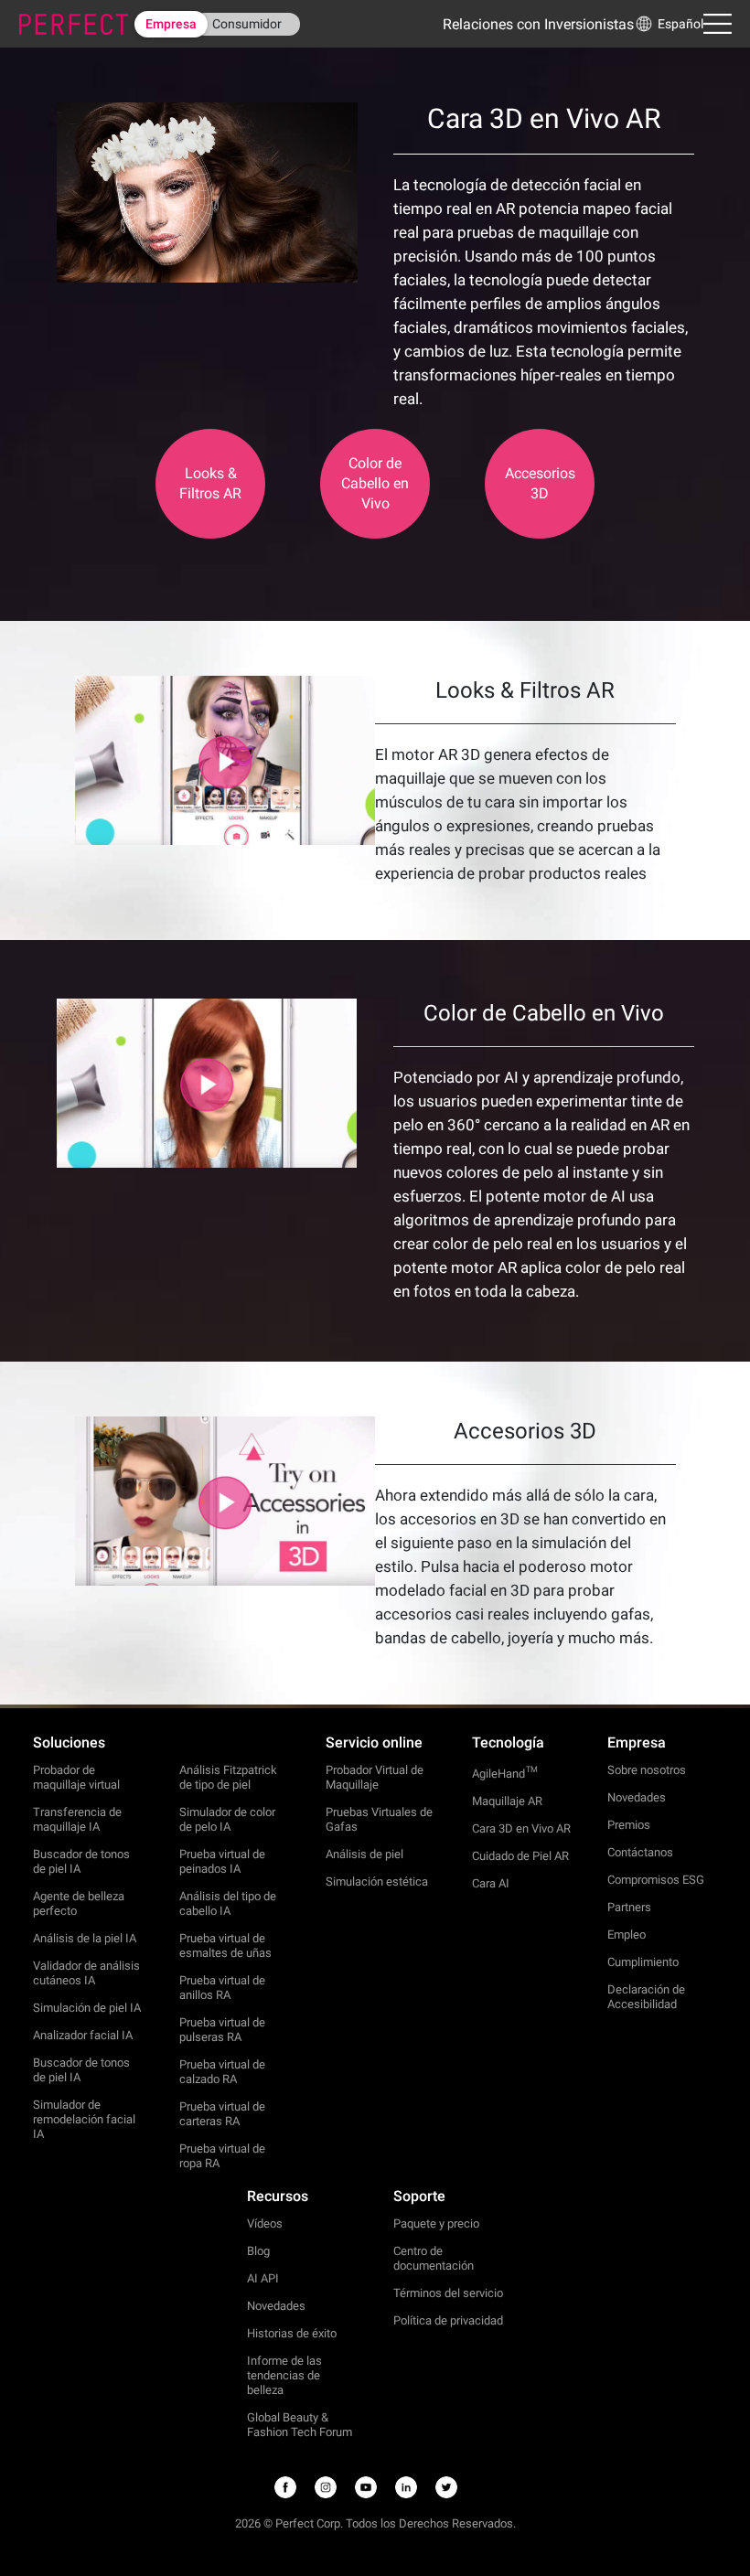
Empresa (171, 24)
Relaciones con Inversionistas (538, 24)
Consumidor (247, 24)
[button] (669, 24)
